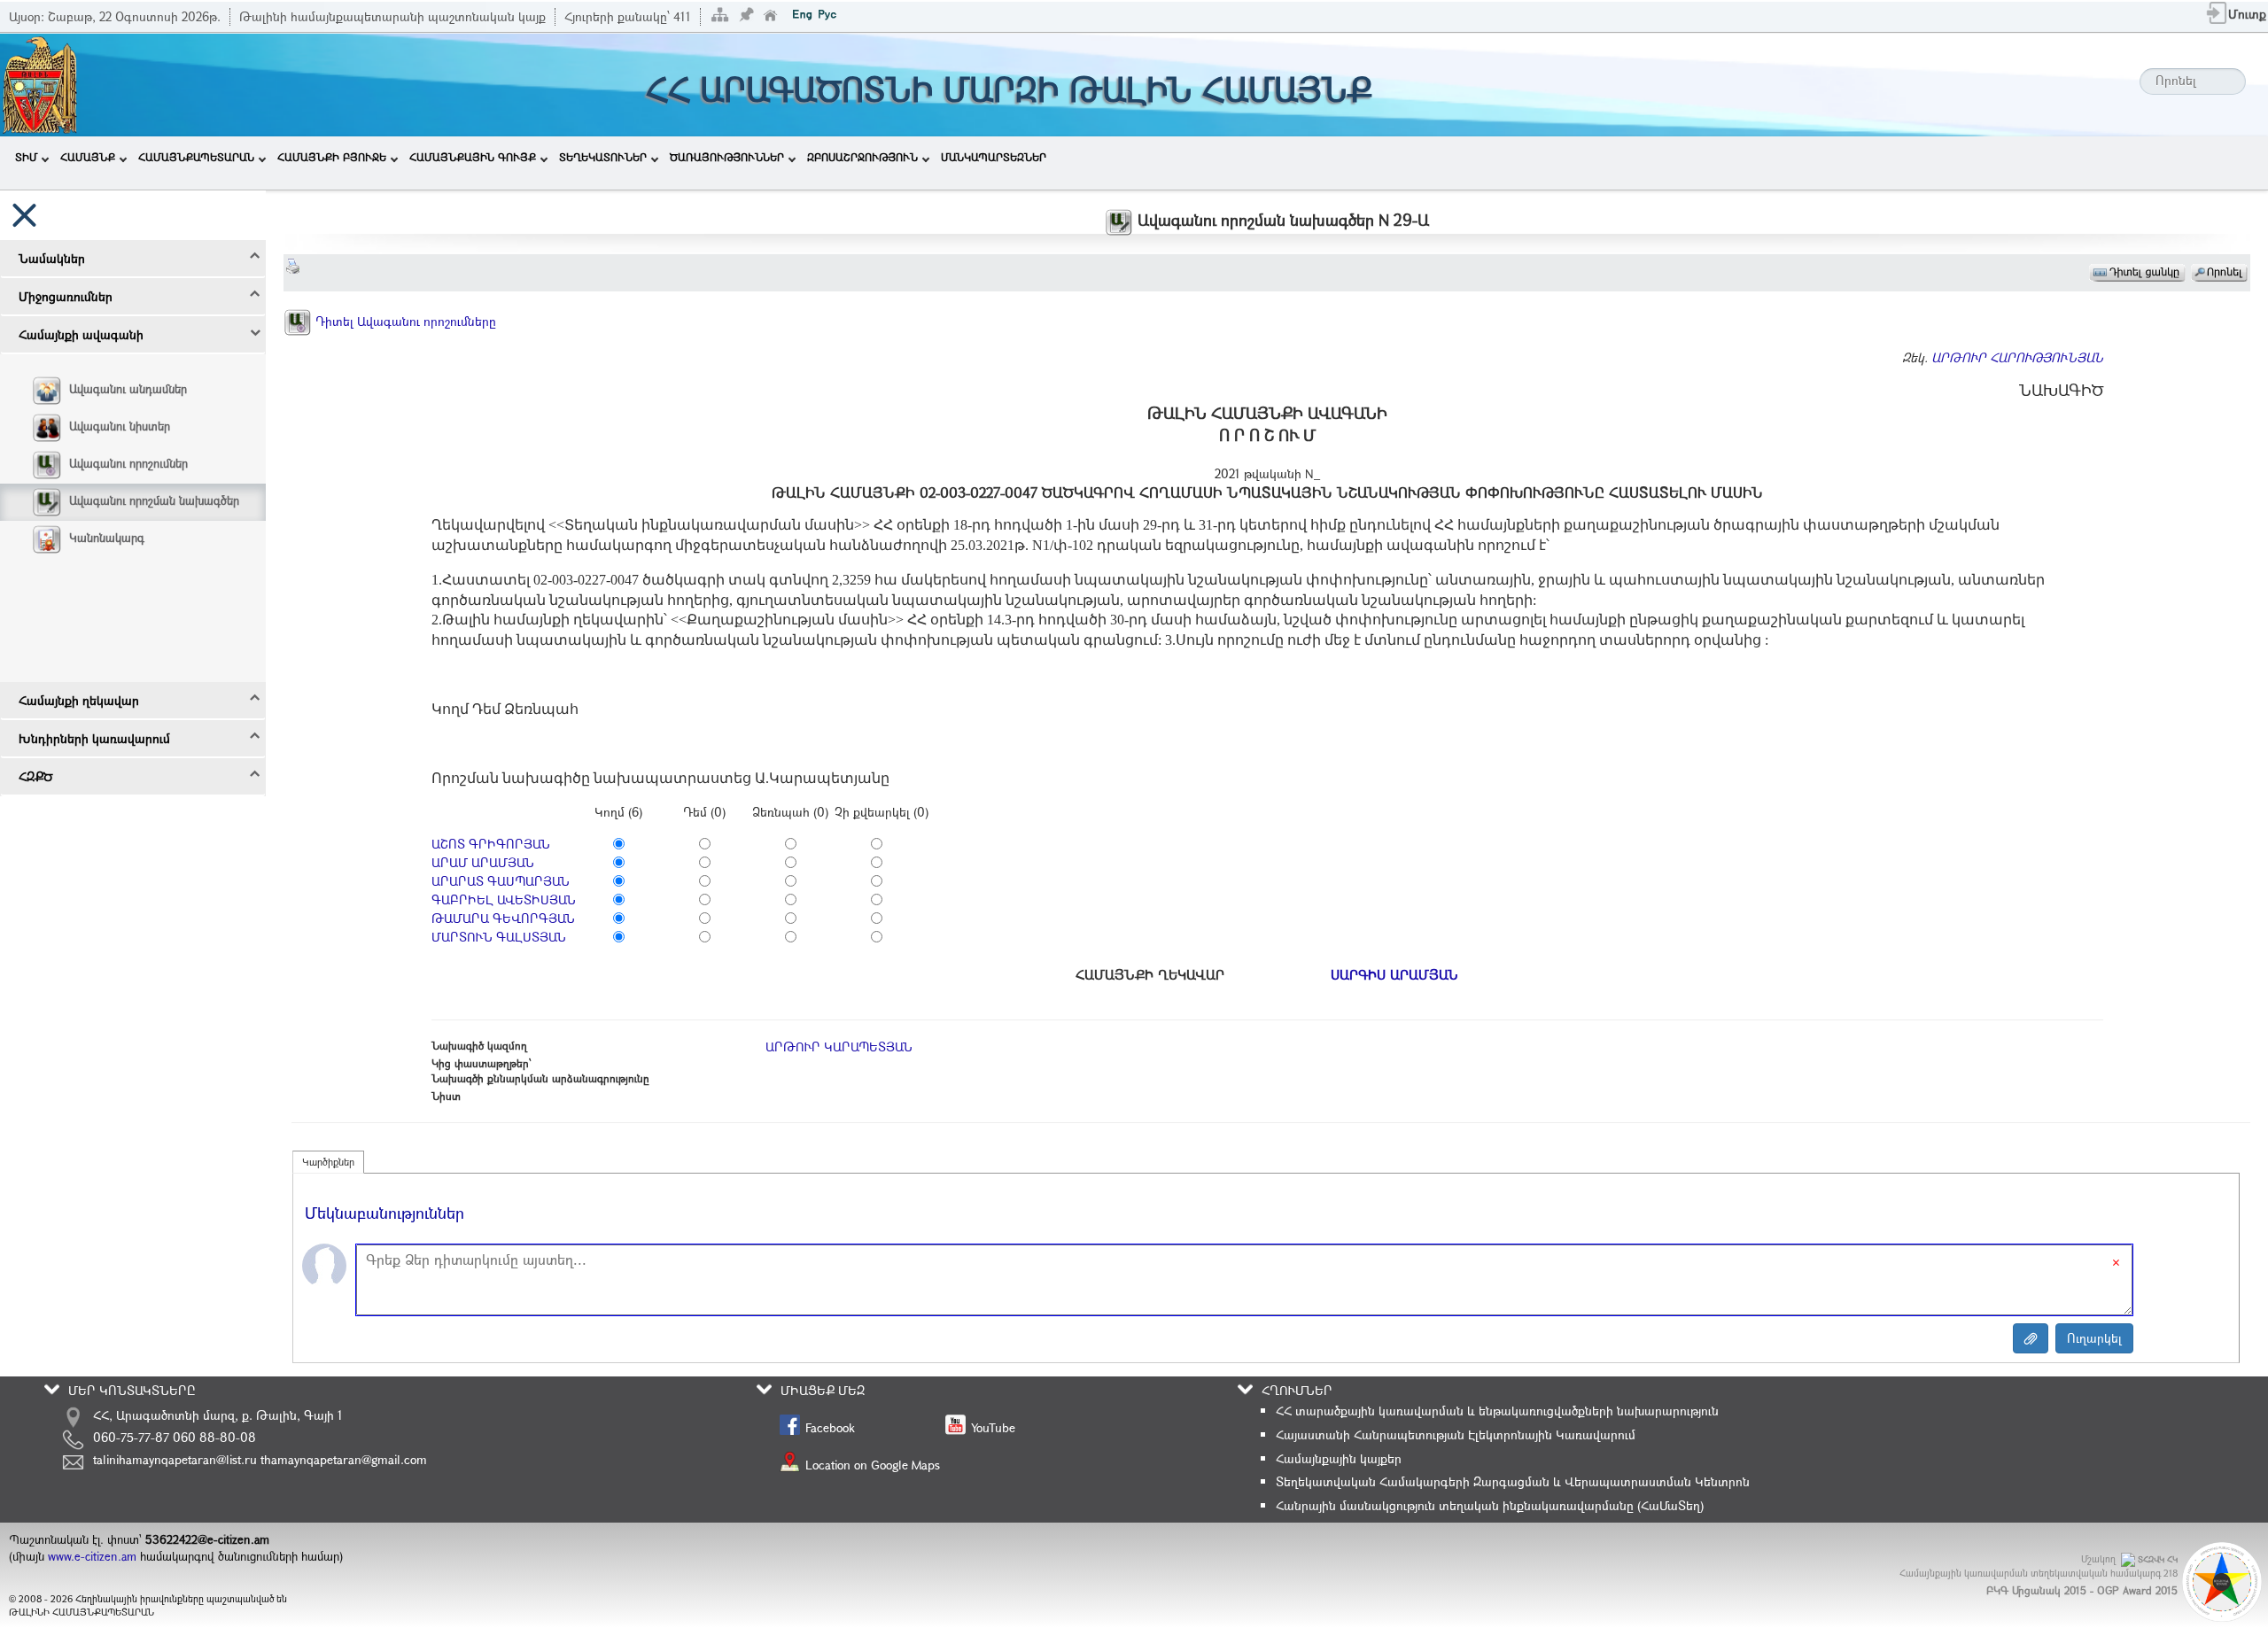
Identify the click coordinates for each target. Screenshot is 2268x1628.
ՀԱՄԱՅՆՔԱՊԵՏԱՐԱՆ (196, 157)
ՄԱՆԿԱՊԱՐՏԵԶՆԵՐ (994, 157)
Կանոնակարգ (107, 538)
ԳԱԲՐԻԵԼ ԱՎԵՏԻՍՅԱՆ (504, 899)
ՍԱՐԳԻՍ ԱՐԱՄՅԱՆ (1394, 974)
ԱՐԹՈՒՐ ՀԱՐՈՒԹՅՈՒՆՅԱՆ (2017, 357)
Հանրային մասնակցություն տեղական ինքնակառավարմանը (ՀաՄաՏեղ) (1490, 1505)
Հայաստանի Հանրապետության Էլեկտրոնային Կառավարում (1456, 1434)
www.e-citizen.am (92, 1556)
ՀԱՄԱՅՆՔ (88, 157)
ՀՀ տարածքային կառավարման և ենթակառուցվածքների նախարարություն (1497, 1411)
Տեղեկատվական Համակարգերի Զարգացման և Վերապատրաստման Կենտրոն (1513, 1481)
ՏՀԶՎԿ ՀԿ (2158, 1559)
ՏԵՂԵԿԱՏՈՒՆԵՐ (603, 157)
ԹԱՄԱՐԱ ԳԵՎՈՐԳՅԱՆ (503, 918)
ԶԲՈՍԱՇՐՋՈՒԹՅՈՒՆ (862, 157)
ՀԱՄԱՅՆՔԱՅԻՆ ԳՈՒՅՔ (473, 157)
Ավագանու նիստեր (120, 426)
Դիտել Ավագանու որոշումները (404, 321)
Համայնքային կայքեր (1339, 1458)
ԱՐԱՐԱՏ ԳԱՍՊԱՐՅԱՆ (501, 881)
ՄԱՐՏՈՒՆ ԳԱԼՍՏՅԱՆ (499, 937)
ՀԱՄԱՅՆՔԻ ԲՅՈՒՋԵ (332, 157)
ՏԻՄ (26, 157)
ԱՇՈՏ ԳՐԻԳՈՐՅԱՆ (491, 844)
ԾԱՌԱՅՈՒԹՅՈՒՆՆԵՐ (727, 157)
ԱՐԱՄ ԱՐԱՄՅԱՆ (483, 862)
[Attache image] (2031, 1338)
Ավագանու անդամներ (128, 389)
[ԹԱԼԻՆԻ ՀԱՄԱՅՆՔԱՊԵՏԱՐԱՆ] (40, 83)
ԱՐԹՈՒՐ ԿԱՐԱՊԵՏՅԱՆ (839, 1047)
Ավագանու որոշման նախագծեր (154, 500)
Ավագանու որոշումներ (128, 463)
